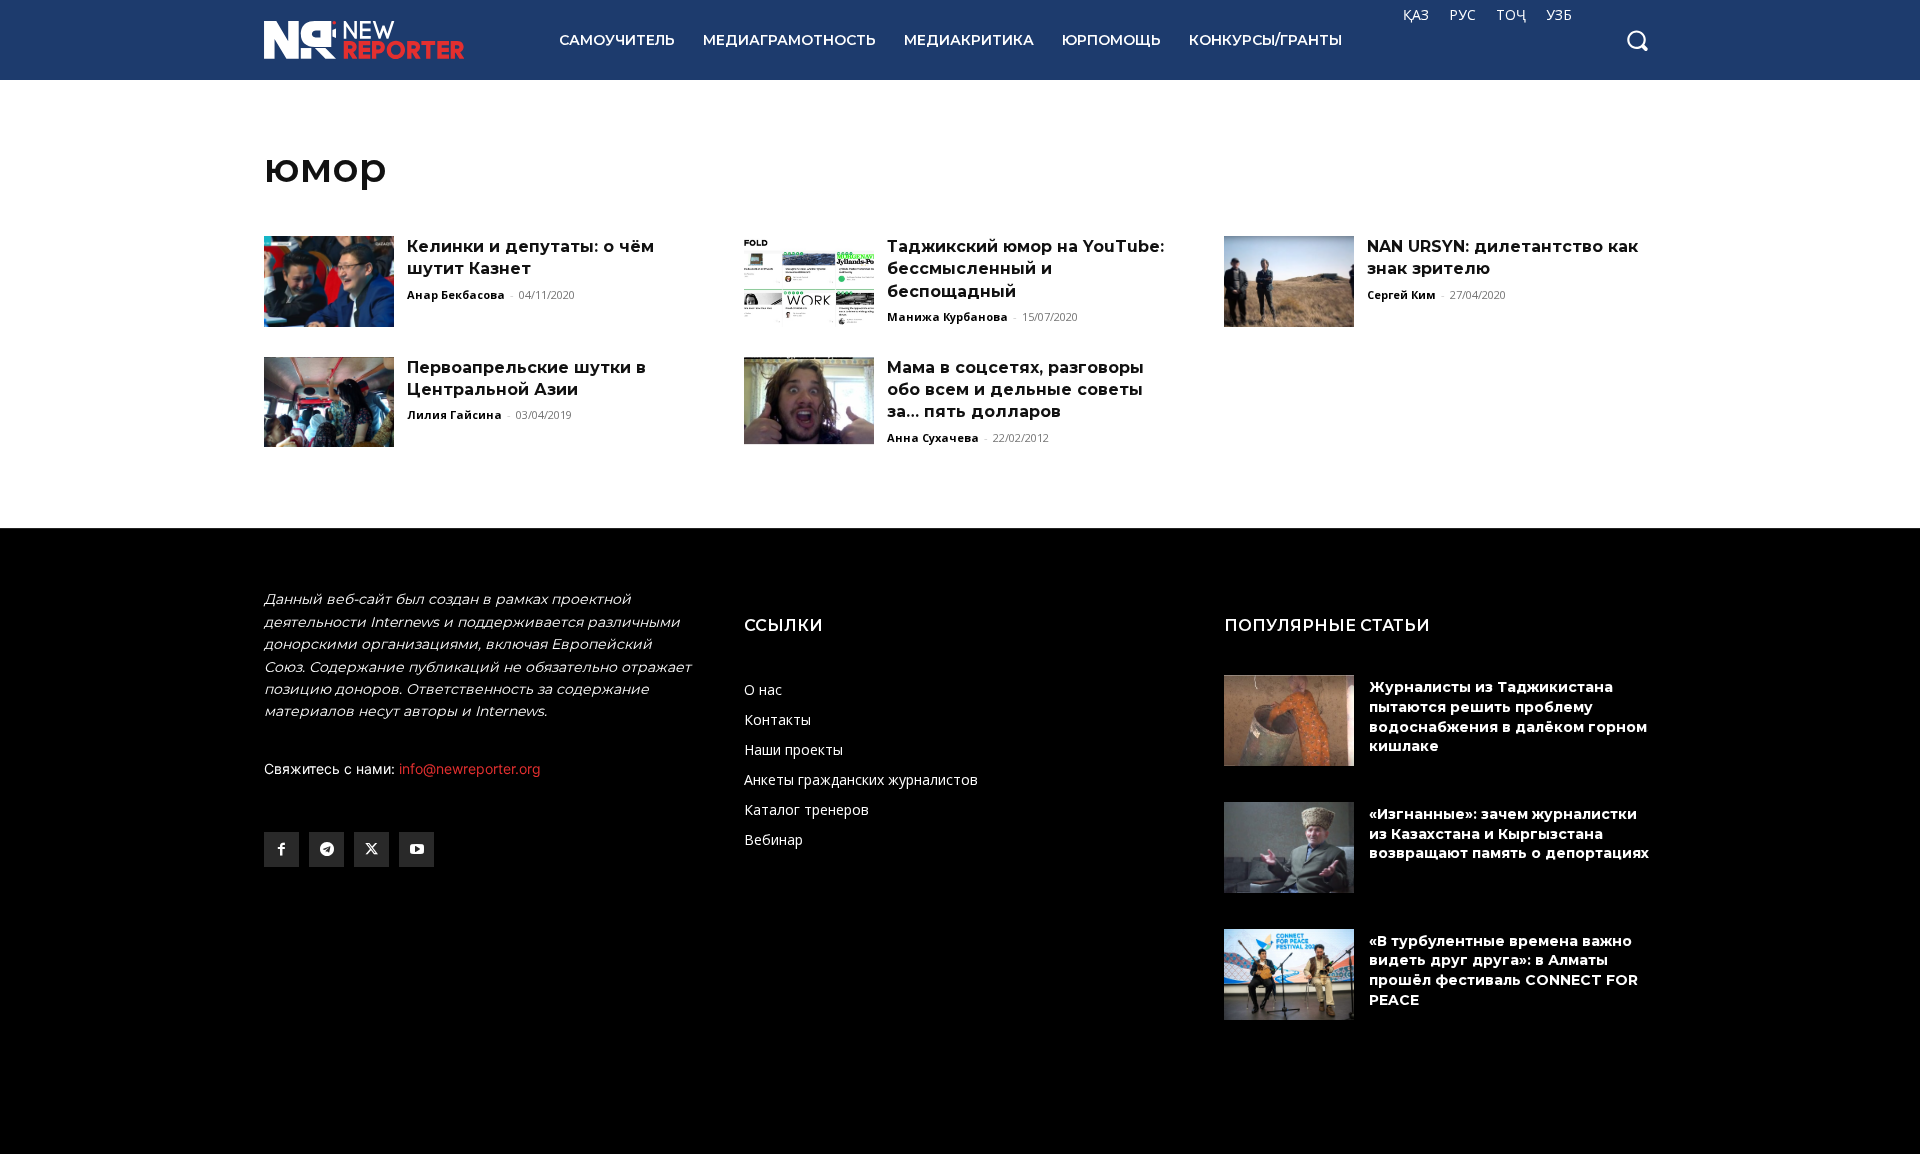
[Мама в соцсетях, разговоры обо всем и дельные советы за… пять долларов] (809, 402)
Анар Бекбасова (456, 294)
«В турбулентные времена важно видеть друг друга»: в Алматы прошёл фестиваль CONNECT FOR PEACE (1503, 970)
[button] (1637, 40)
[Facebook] (281, 849)
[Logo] (389, 40)
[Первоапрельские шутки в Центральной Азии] (329, 402)
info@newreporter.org (470, 768)
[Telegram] (326, 849)
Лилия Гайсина (454, 414)
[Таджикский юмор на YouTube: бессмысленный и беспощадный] (809, 281)
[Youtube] (416, 849)
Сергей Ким (1401, 294)
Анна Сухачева (933, 437)
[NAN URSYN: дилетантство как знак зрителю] (1289, 281)
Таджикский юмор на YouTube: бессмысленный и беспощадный (1025, 269)
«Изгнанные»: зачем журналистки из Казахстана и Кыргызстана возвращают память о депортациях (1511, 833)
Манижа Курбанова (947, 316)
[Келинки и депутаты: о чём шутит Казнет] (329, 281)
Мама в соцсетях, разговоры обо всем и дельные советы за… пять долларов (1015, 390)
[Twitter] (371, 849)
